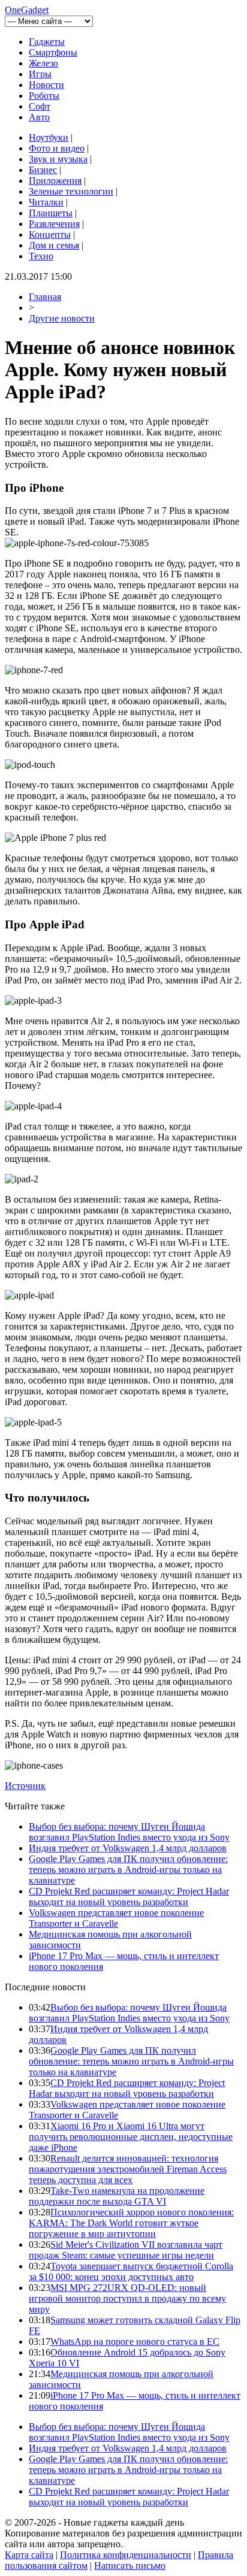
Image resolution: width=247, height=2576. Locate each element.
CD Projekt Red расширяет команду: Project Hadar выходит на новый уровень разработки (129, 1897)
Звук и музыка (58, 159)
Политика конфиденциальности (126, 2555)
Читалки (46, 202)
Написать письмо (130, 2566)
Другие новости (62, 318)
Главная (45, 297)
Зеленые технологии (71, 191)
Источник (25, 1786)
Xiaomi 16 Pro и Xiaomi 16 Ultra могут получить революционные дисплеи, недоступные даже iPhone (131, 2137)
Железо (43, 63)
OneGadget (27, 10)
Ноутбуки (49, 137)
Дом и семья (54, 245)
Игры (40, 74)
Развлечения (54, 224)
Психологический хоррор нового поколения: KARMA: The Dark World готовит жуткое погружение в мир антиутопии (131, 2223)
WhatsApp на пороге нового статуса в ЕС (135, 2342)
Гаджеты (47, 42)
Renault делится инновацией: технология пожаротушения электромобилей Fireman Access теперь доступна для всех (128, 2169)
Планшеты (51, 213)
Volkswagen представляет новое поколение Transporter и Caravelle (116, 1918)
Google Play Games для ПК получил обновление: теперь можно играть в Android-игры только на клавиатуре (128, 1870)
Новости (46, 85)
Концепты (50, 234)
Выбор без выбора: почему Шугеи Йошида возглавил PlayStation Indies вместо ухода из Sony (129, 1832)
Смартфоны (53, 52)
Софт (40, 106)
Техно (41, 256)
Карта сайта (29, 2555)
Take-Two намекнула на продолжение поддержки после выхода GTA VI (117, 2196)
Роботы (44, 96)
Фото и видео (57, 148)
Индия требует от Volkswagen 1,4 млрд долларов (128, 1848)
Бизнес (43, 170)
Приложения (55, 181)
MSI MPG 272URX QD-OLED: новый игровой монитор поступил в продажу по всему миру (127, 2298)
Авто (39, 117)
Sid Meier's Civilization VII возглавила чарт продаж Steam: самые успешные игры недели (126, 2250)
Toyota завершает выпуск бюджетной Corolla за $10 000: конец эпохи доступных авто (131, 2271)
